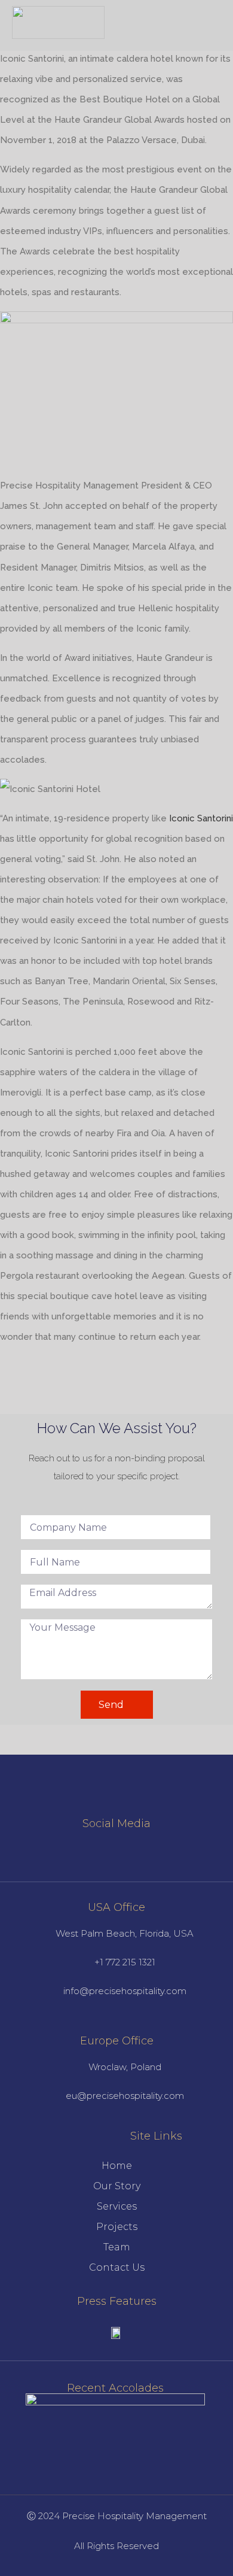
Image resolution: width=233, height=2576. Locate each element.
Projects (117, 2227)
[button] (210, 23)
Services (117, 2206)
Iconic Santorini (201, 818)
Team (117, 2247)
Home (117, 2166)
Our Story (117, 2186)
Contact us (117, 2267)
